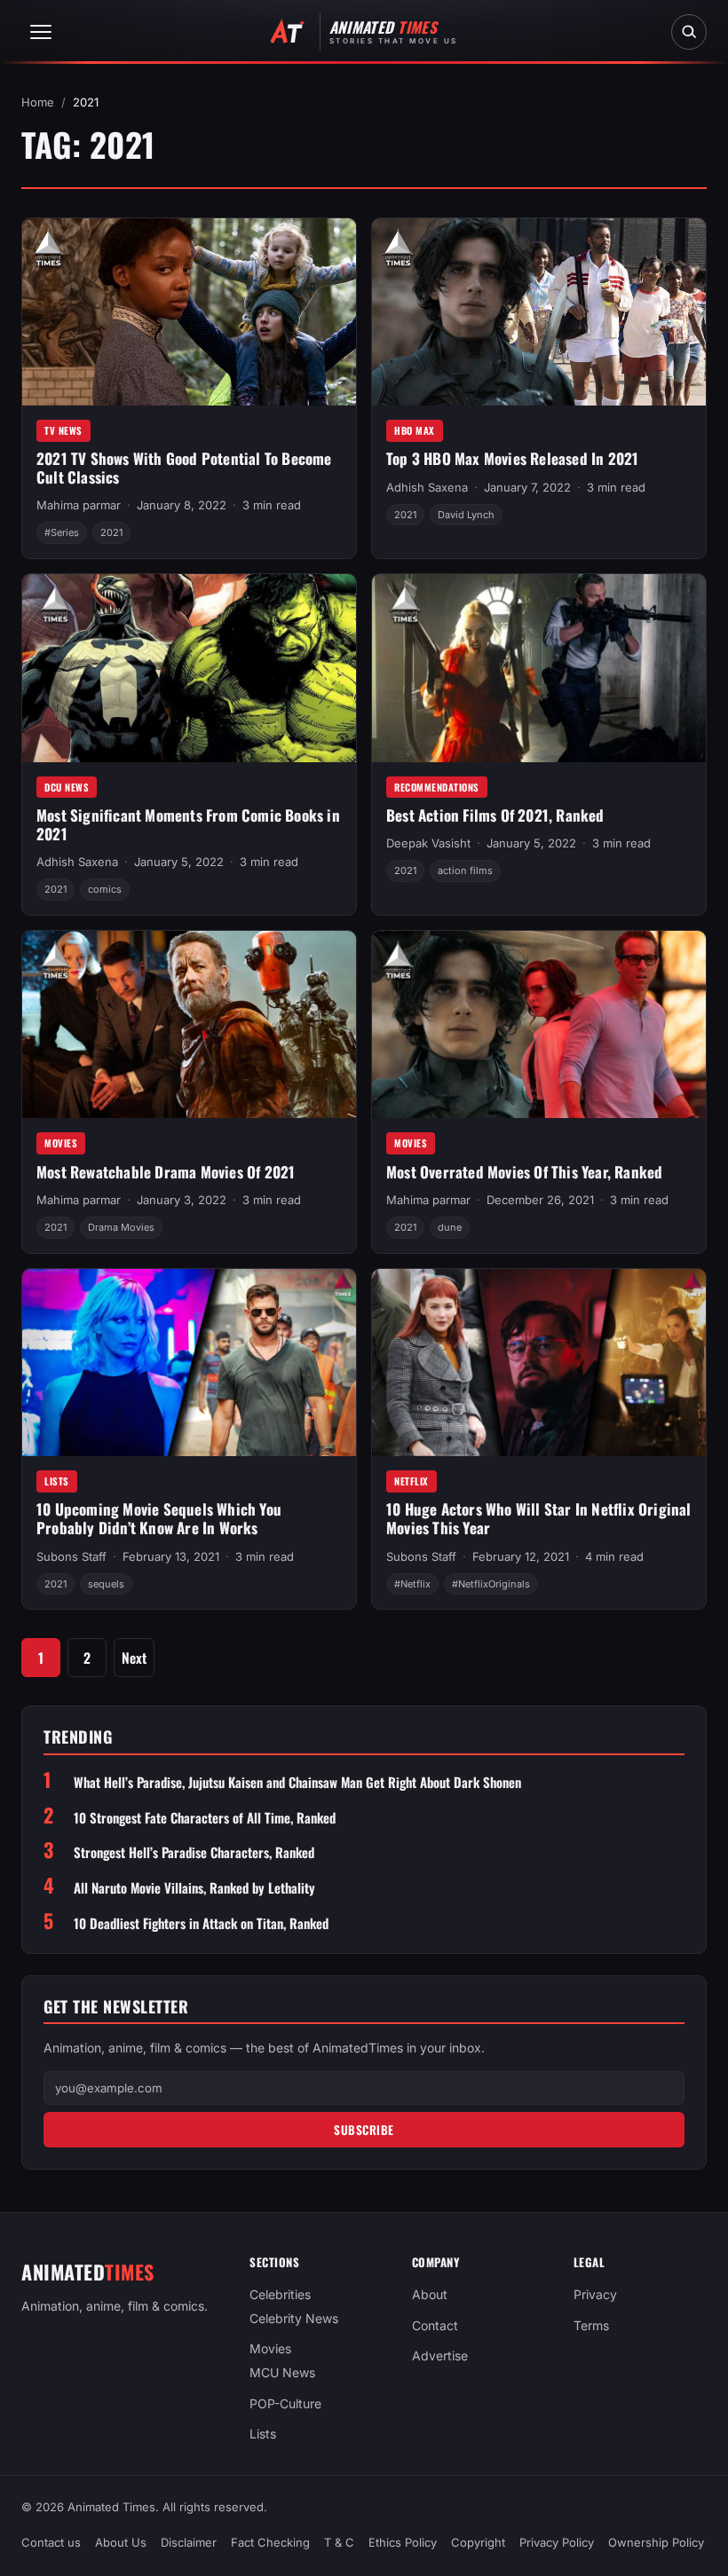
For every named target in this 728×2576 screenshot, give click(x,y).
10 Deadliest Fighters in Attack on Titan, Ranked (201, 1923)
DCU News (67, 787)
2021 (111, 532)
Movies (61, 1143)
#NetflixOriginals (491, 1584)
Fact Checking (270, 2543)
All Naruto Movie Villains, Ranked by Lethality (194, 1888)
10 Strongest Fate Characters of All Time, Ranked (205, 1818)
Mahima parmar (79, 505)
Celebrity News (294, 2318)
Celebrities (280, 2294)
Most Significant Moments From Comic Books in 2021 (188, 824)
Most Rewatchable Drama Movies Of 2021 (166, 1172)
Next (134, 1658)
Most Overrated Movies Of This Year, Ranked (524, 1172)
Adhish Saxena (427, 487)
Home (38, 102)
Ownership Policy (656, 2543)
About (430, 2294)
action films (465, 870)
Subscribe (364, 2130)
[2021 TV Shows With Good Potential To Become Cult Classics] (189, 312)
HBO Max (415, 430)
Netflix (411, 1481)
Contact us (51, 2543)
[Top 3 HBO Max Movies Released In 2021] (539, 312)
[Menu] (41, 32)
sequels (106, 1584)
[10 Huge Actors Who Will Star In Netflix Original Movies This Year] (539, 1363)
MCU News (282, 2372)
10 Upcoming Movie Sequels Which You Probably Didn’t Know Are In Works (159, 1518)
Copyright (478, 2543)
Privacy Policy (557, 2543)
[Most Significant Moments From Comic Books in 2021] (189, 668)
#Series (62, 532)
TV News (63, 430)
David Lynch (466, 515)
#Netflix (412, 1584)
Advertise (440, 2356)
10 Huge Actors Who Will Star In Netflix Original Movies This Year (539, 1518)
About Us (121, 2543)
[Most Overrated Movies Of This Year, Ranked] (539, 1025)
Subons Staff (71, 1556)
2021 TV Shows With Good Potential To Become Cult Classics (184, 468)
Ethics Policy (403, 2543)
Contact (435, 2325)
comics (105, 889)
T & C (339, 2543)
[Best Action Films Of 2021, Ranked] (539, 668)
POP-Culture (285, 2403)
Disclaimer (189, 2543)
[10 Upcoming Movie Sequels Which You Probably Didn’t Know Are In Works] (189, 1363)
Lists (57, 1481)
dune (450, 1227)
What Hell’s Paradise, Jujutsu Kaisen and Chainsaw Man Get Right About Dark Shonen (297, 1782)
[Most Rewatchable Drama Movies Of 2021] (189, 1025)
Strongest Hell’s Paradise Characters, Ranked (194, 1852)
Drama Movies (121, 1227)
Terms (591, 2325)
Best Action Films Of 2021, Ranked (495, 815)
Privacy (595, 2294)
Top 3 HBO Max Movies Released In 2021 (512, 458)
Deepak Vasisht (428, 843)
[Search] (689, 32)
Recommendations (437, 787)
